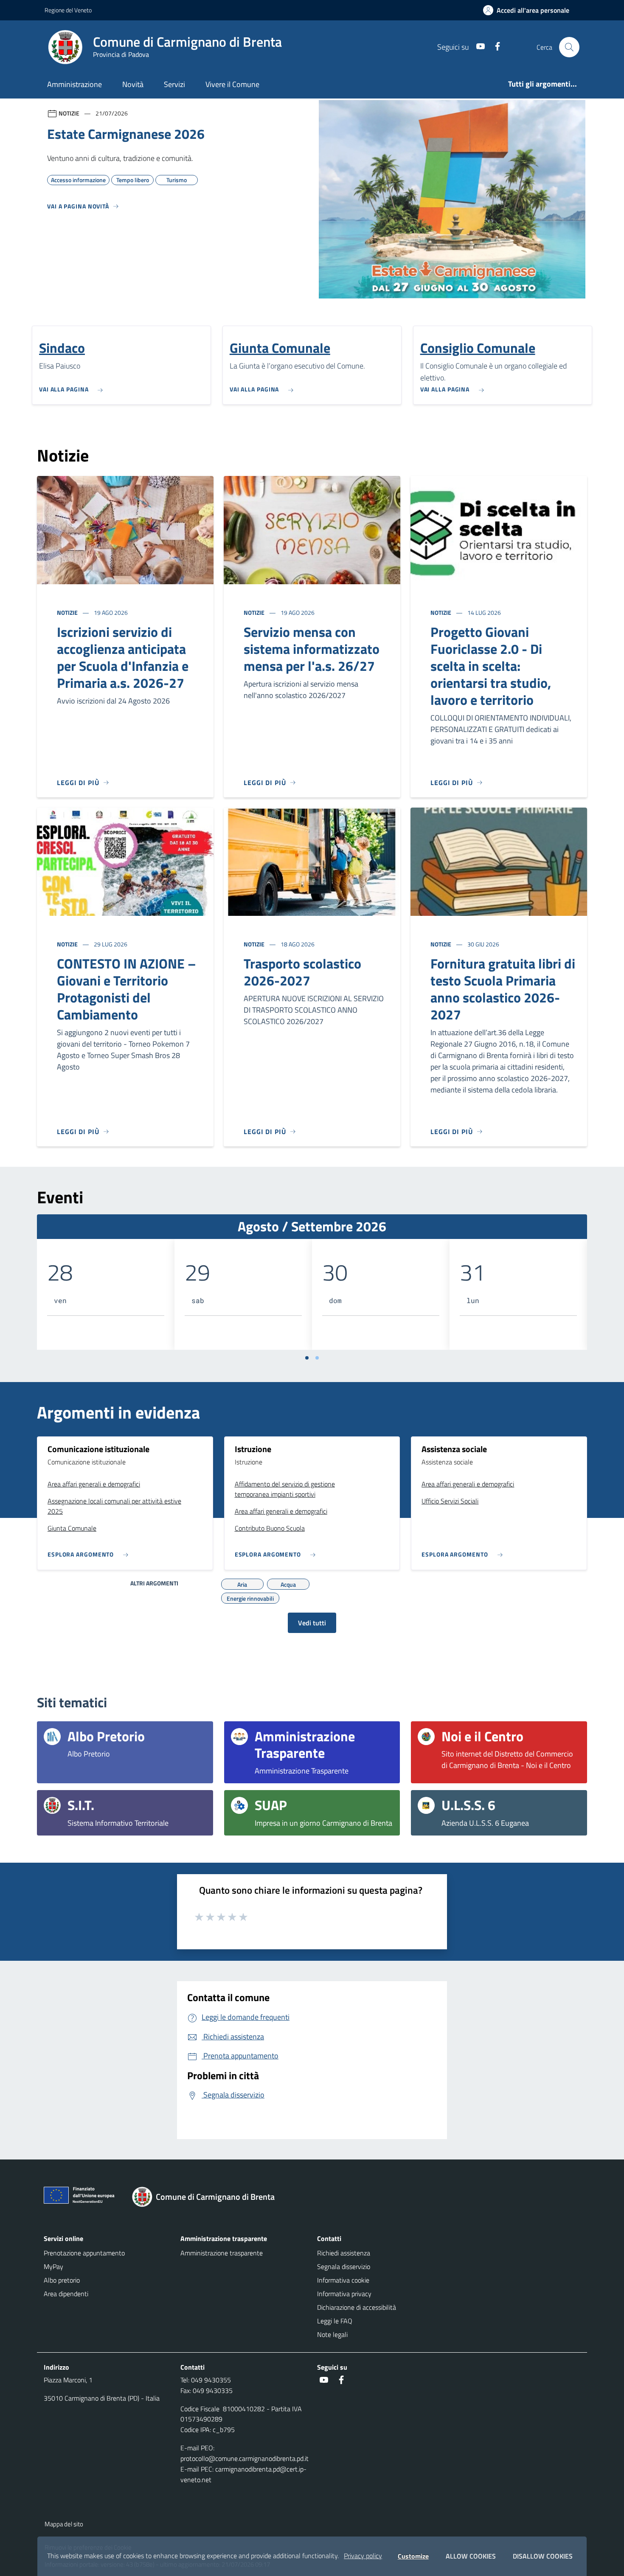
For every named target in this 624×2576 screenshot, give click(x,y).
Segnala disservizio (344, 2266)
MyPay (53, 2266)
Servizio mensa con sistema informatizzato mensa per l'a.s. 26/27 (312, 649)
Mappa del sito (64, 2524)
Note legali (332, 2334)
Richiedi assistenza (344, 2253)
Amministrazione (74, 84)
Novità (133, 84)
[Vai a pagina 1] (307, 1358)
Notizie (68, 612)
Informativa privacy (344, 2294)
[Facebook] (494, 47)
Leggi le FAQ (335, 2321)
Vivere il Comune (232, 84)
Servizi (174, 84)
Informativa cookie (343, 2280)
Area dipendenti (66, 2294)
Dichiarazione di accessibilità (357, 2307)
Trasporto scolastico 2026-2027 (302, 972)
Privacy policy (363, 2556)
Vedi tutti (312, 1623)
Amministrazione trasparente (222, 2253)
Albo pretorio (62, 2280)
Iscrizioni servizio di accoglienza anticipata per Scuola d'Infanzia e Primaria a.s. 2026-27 (123, 657)
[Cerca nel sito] (569, 47)
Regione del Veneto (68, 10)
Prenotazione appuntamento (84, 2253)
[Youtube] (477, 47)
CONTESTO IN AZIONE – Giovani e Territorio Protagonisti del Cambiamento (126, 989)
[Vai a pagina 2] (317, 1358)
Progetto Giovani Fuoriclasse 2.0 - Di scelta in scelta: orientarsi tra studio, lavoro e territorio (491, 666)
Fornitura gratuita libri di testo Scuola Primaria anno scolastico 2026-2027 (503, 989)
